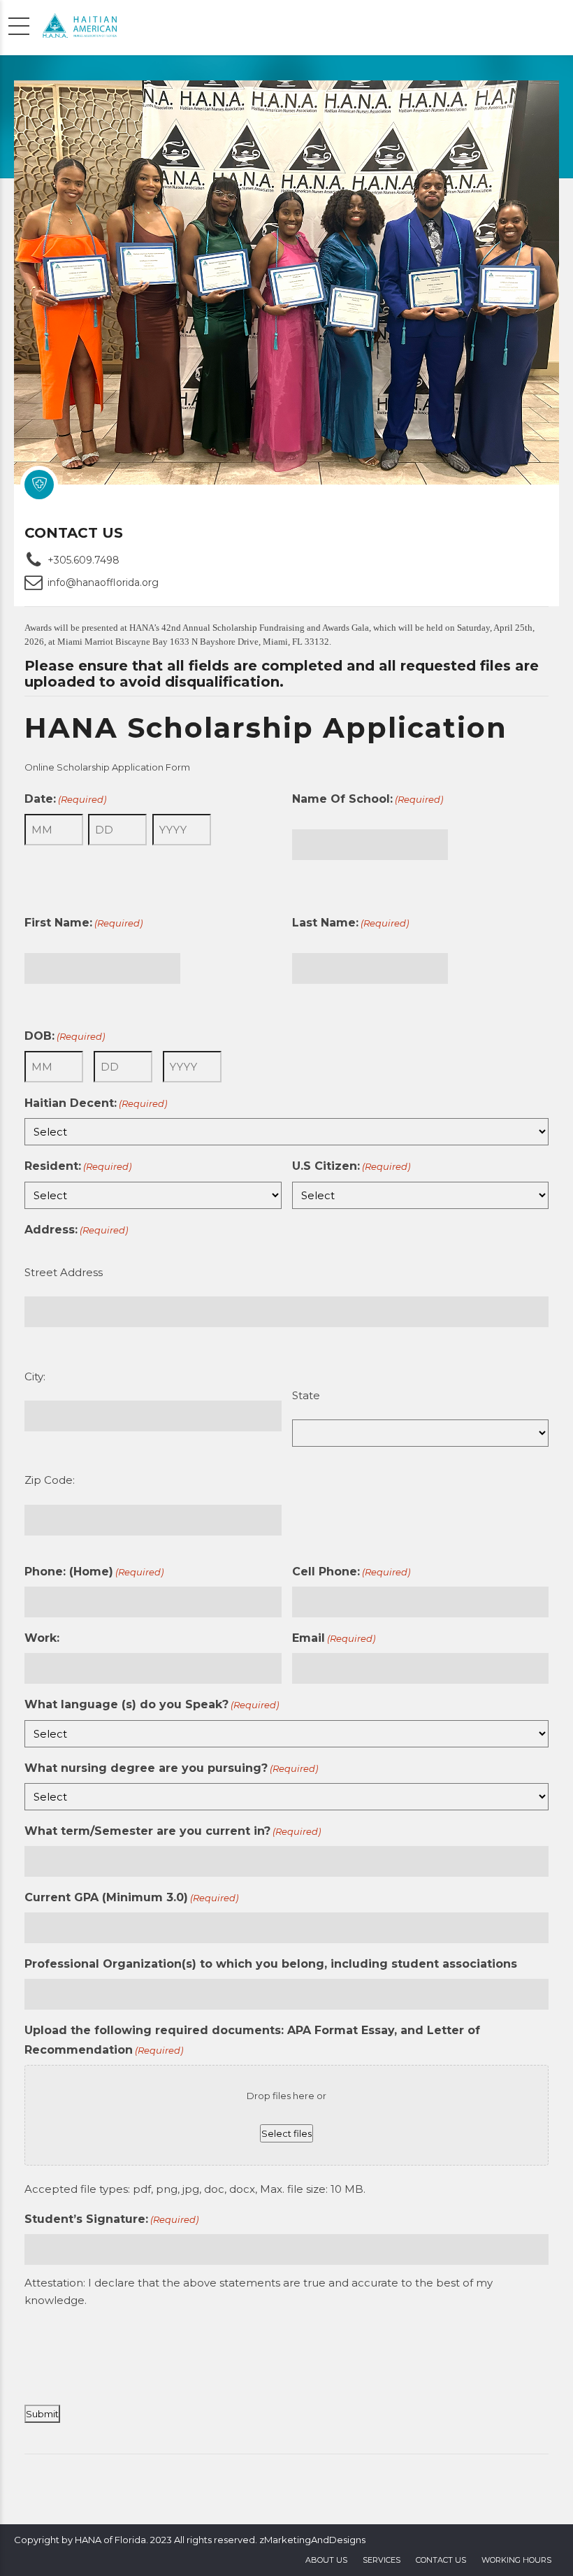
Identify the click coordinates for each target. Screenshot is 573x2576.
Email (334, 1638)
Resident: (78, 1166)
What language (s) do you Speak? (152, 1704)
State (306, 1395)
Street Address (64, 1272)
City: (35, 1376)
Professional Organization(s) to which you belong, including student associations (271, 1964)
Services (382, 2560)
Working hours (516, 2560)
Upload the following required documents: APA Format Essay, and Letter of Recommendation (252, 2040)
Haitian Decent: (96, 1103)
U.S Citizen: (351, 1166)
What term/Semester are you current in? (173, 1831)
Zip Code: (50, 1480)
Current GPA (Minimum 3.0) (131, 1897)
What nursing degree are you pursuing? (171, 1768)
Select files (286, 2133)
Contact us (441, 2560)
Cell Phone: (351, 1572)
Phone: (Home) (94, 1572)
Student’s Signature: (111, 2219)
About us (326, 2560)
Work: (42, 1638)
